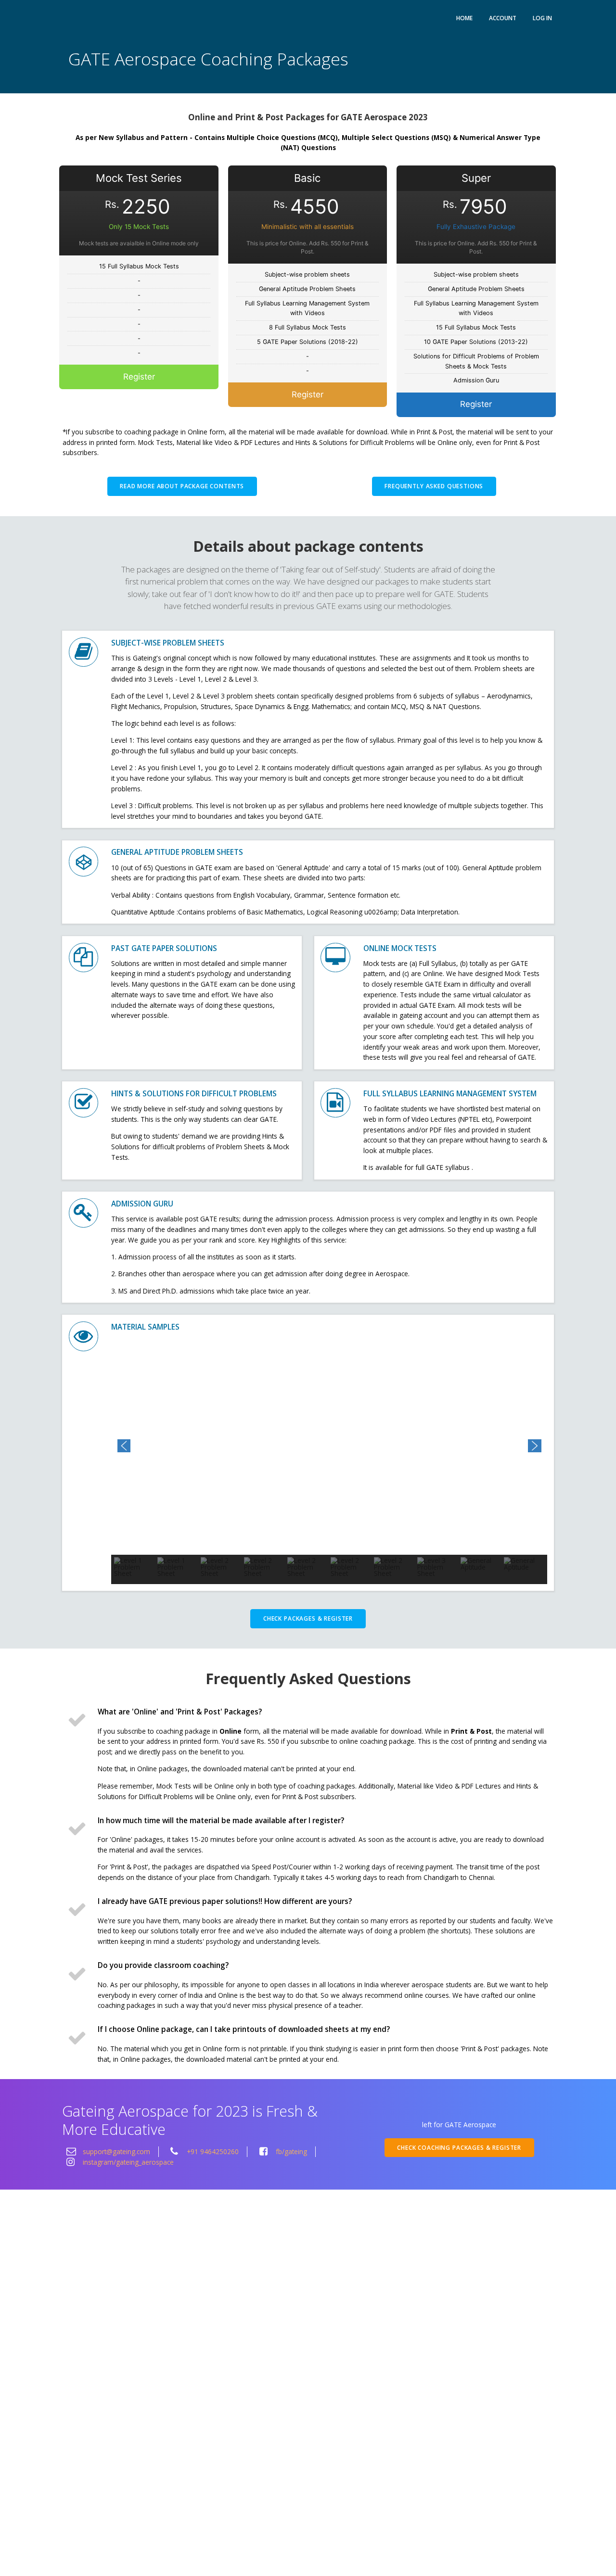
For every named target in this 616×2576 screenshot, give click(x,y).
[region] (329, 1460)
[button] (124, 1446)
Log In (542, 18)
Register (139, 377)
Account (503, 18)
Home (464, 18)
